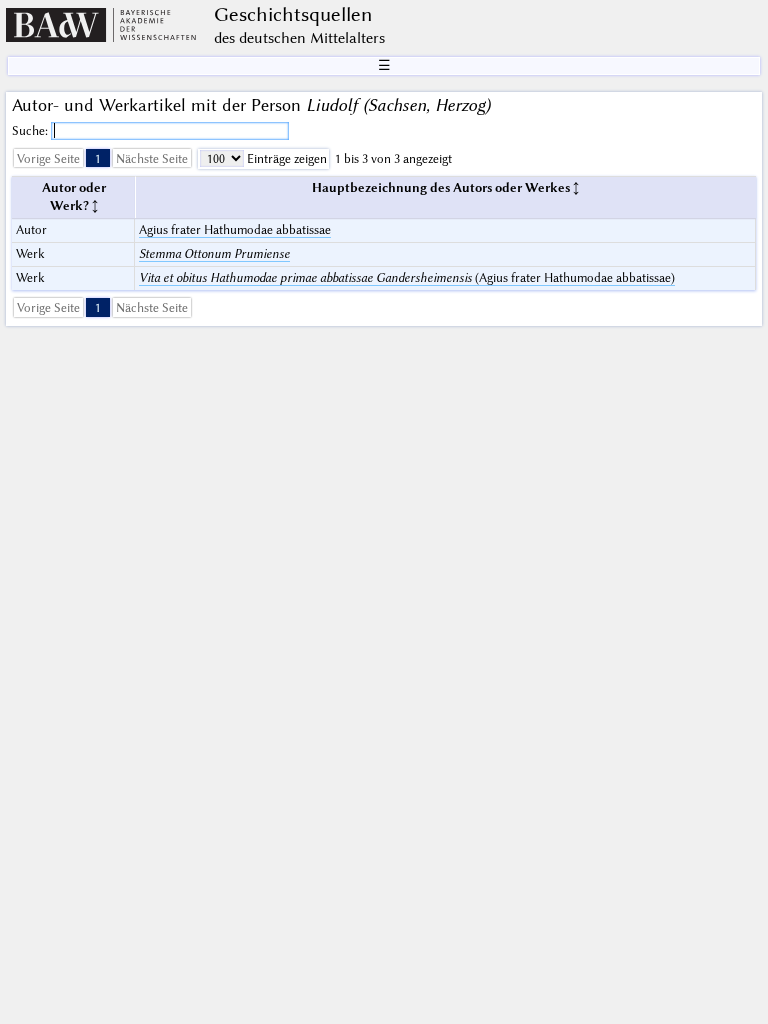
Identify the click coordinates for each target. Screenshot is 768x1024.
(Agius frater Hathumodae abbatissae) (407, 277)
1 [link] (98, 158)
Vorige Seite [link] (48, 158)
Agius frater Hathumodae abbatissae (235, 229)
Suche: (31, 130)
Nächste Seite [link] (152, 158)
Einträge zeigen (285, 158)
